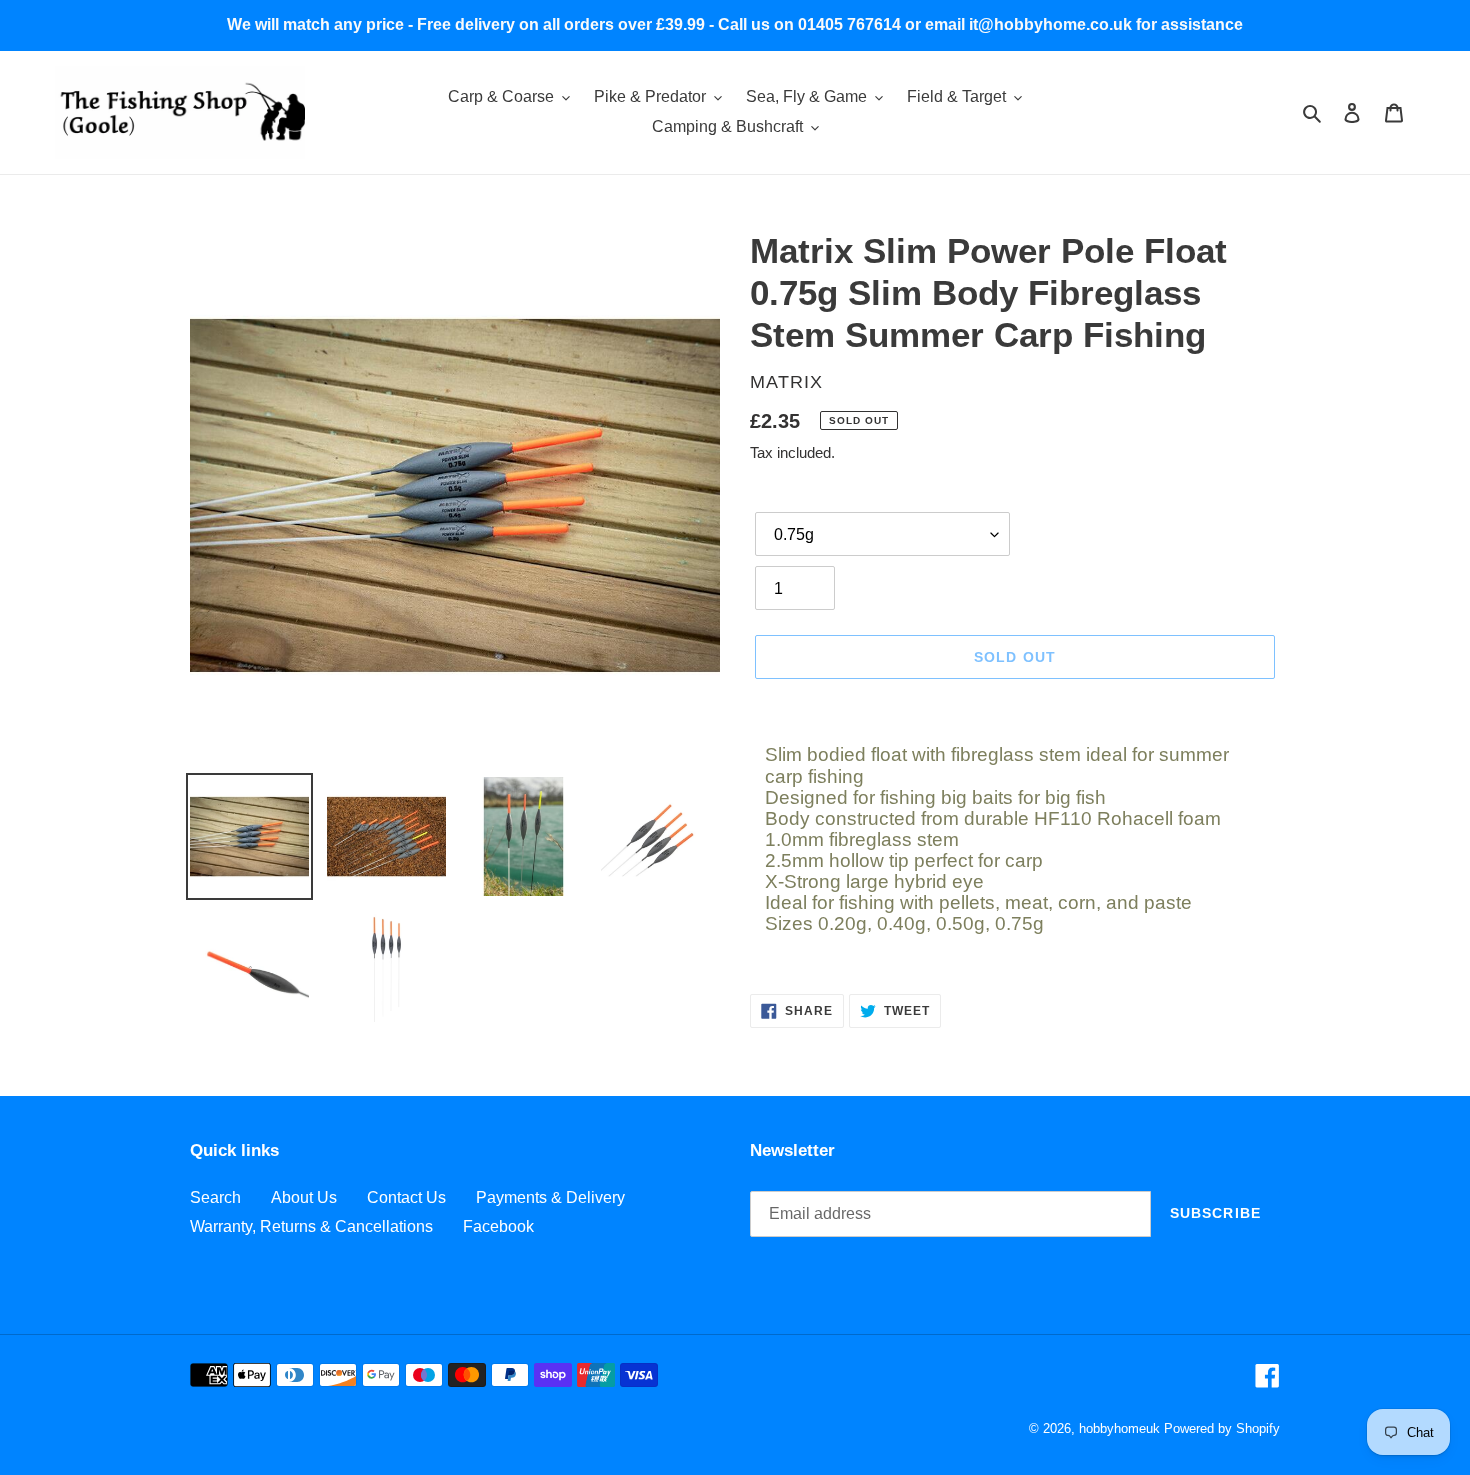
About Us (304, 1197)
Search (215, 1197)
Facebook (498, 1226)
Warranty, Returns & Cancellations (311, 1226)
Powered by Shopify (1222, 1428)
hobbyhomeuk (1119, 1428)
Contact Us (406, 1197)
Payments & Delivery (550, 1197)
